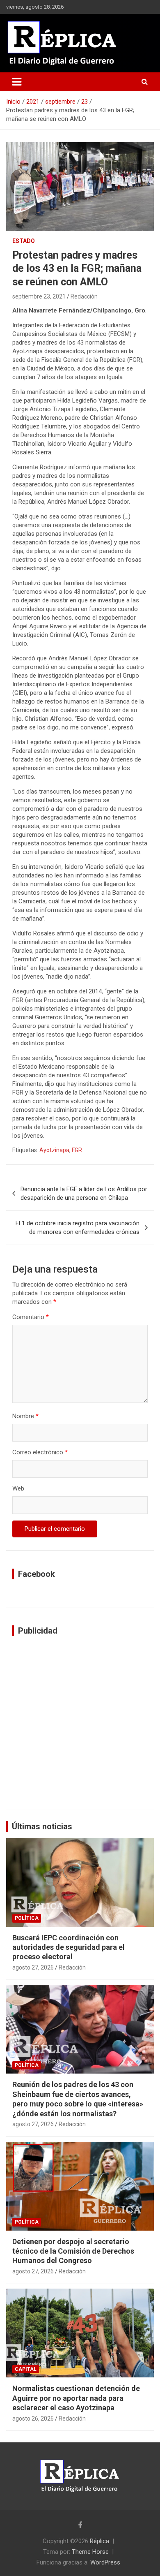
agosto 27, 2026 (33, 1967)
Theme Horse (90, 2552)
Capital (26, 2369)
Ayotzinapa (54, 1150)
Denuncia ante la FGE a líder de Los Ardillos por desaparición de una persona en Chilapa (84, 1193)
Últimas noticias (42, 1826)
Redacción (84, 296)
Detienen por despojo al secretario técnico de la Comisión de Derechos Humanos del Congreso (73, 2251)
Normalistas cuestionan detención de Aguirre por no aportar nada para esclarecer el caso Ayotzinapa (76, 2398)
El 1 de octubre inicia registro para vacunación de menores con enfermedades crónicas (78, 1228)
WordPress (105, 2562)
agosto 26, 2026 (33, 2419)
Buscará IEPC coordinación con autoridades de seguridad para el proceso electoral (69, 1947)
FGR (77, 1150)
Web (18, 1488)
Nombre (25, 1416)
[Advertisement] (80, 1722)
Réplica (99, 2541)
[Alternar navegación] (17, 82)
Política (27, 1918)
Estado (24, 241)
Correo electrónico (40, 1452)
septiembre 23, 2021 (39, 296)
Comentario (31, 1317)
